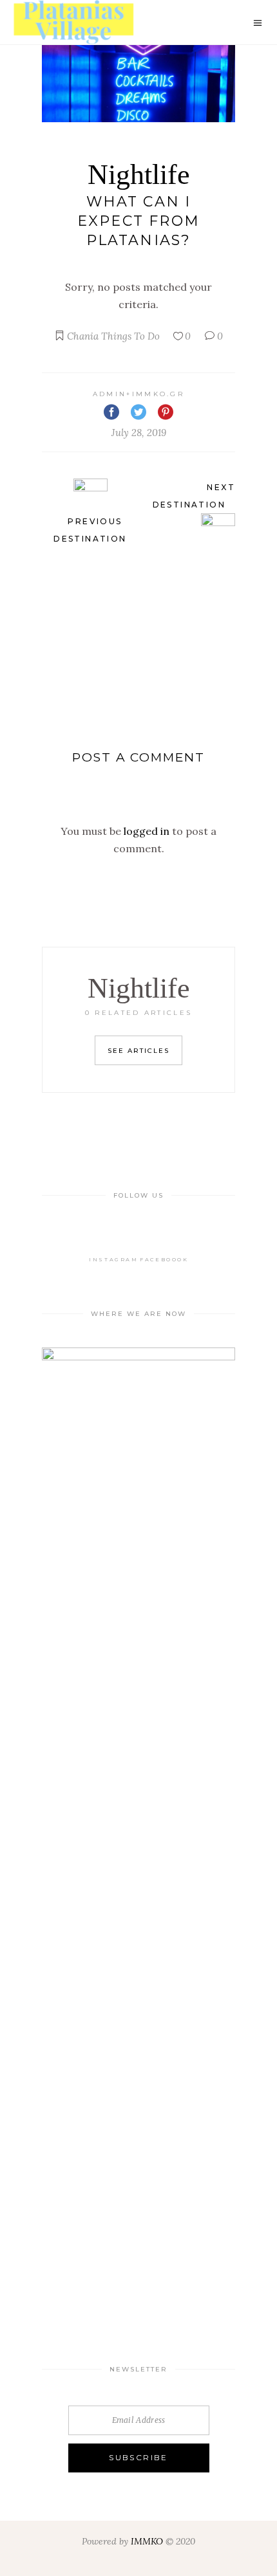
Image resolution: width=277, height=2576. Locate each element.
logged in (147, 831)
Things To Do (130, 336)
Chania (83, 336)
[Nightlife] (138, 84)
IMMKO (147, 2541)
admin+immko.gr (138, 394)
